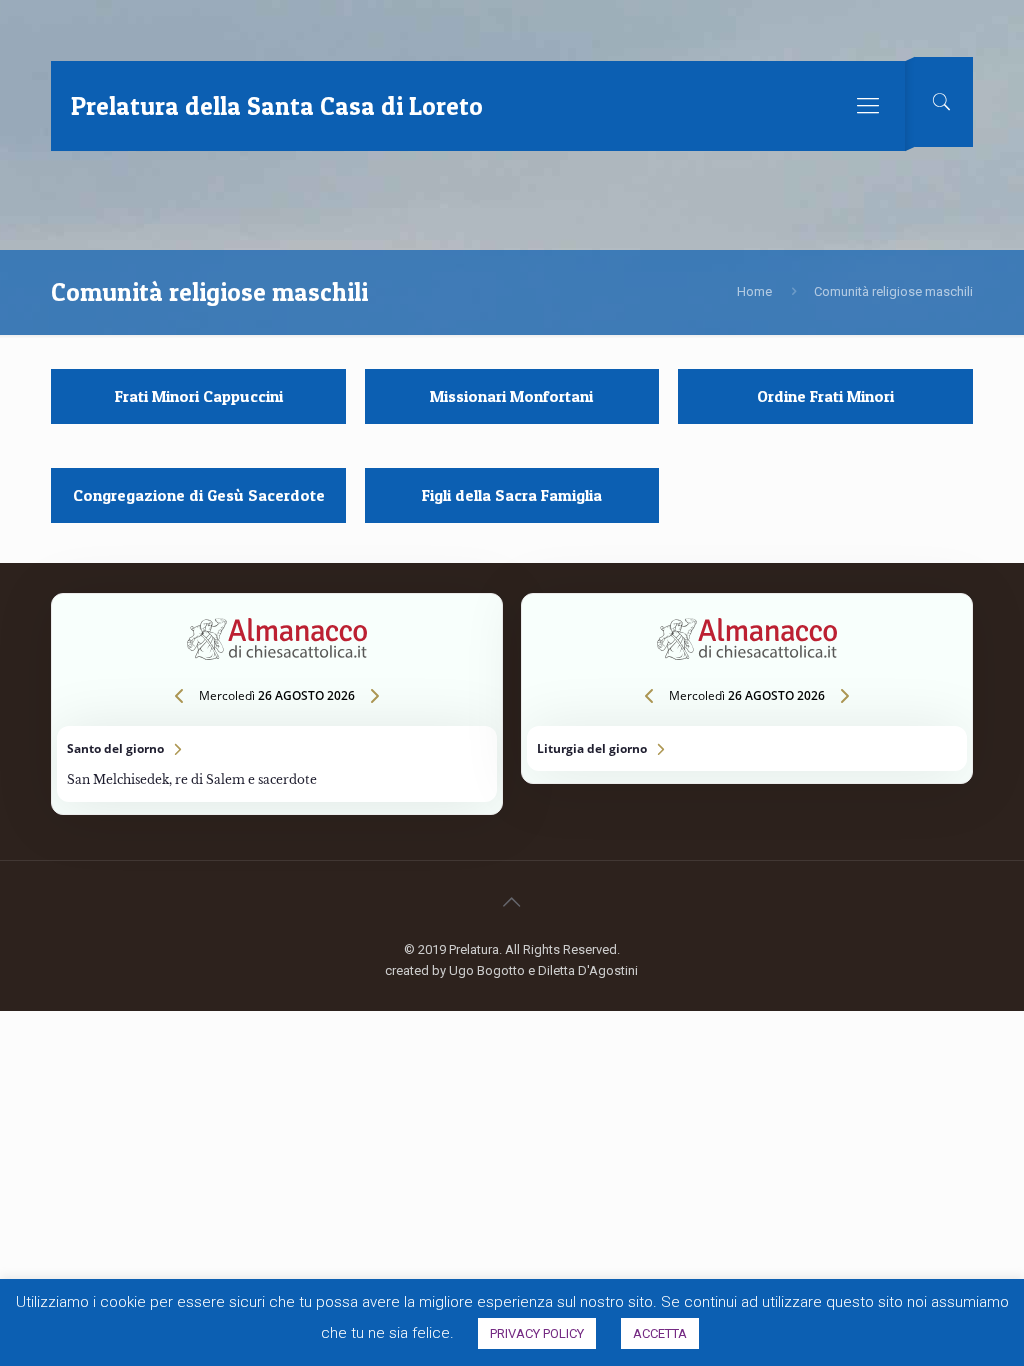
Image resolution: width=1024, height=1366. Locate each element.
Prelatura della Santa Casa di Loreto (277, 106)
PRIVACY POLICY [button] (537, 1333)
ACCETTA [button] (660, 1333)
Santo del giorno (276, 764)
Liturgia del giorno (746, 748)
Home (754, 291)
